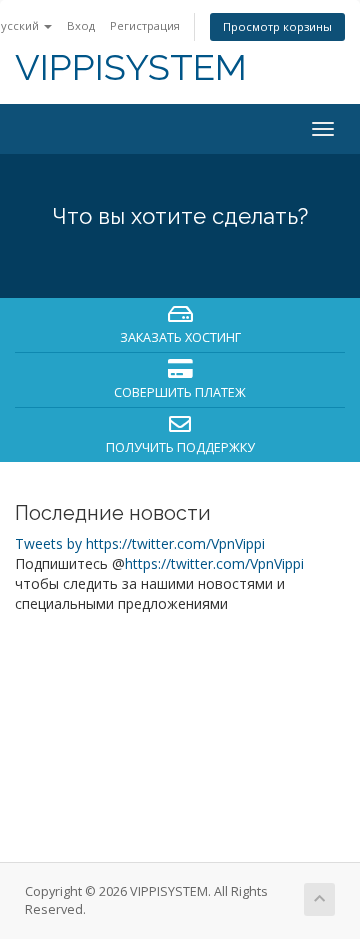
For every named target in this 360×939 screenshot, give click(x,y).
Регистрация (145, 25)
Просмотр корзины (277, 26)
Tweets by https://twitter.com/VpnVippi (140, 543)
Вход (81, 25)
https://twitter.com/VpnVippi (214, 563)
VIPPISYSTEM (131, 67)
